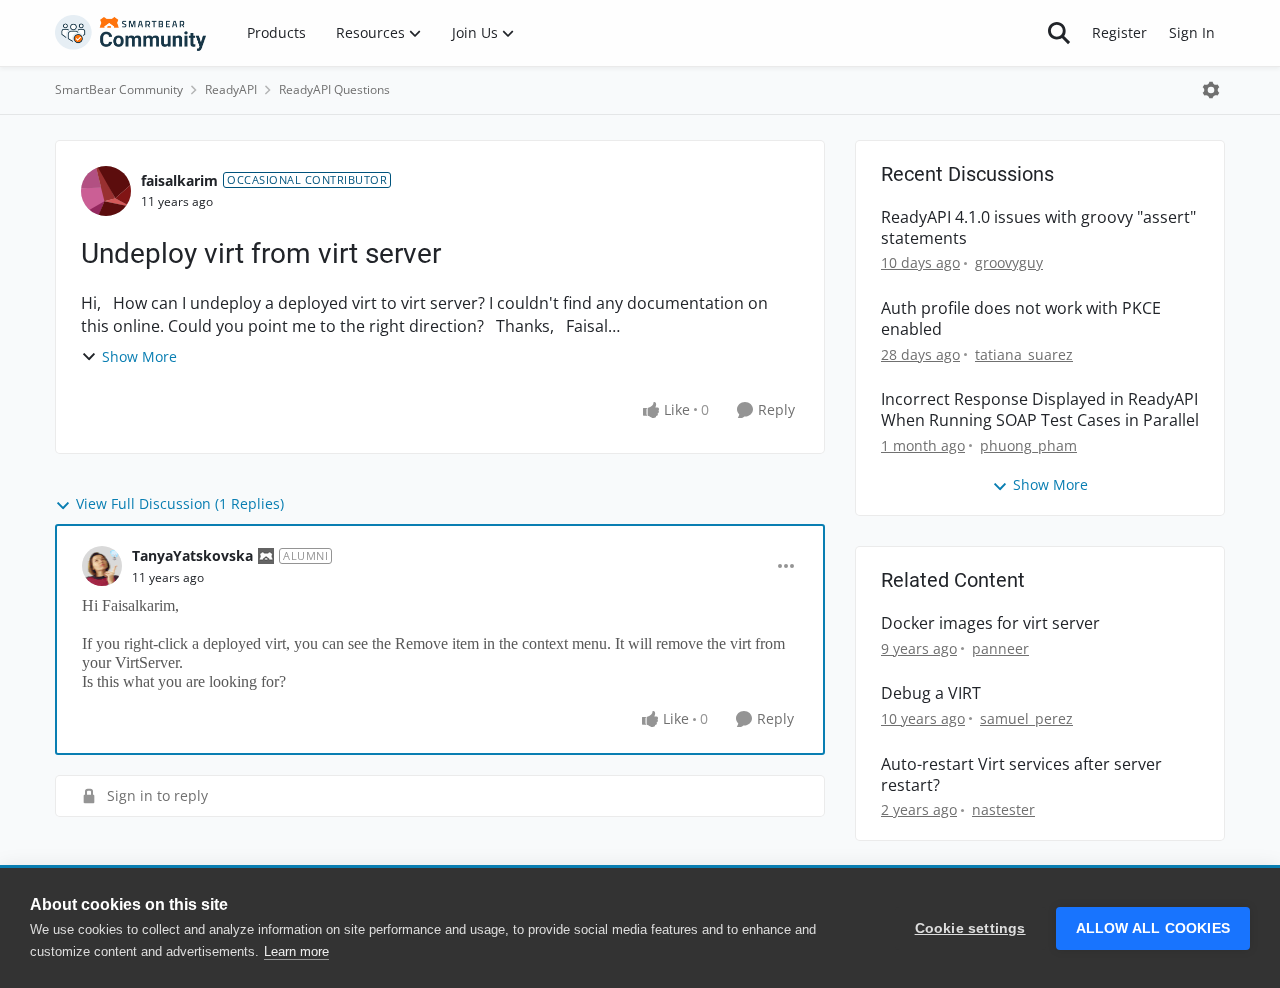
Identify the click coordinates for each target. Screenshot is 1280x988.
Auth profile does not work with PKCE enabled (1021, 319)
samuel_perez (1026, 718)
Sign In (1192, 32)
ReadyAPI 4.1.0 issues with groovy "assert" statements (1038, 228)
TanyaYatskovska (192, 555)
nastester (1003, 809)
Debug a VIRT (931, 693)
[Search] (1059, 33)
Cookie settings (970, 928)
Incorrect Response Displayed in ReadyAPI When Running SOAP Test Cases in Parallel (1040, 410)
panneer (1000, 648)
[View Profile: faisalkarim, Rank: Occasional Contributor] (106, 191)
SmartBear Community (119, 89)
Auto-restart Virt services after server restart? (1021, 775)
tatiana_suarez (1024, 354)
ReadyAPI (231, 89)
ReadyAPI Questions (334, 89)
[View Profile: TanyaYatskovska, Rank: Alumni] (102, 566)
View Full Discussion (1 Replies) (180, 503)
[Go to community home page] (131, 33)
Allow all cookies (1153, 928)
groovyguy (1009, 262)
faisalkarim (179, 180)
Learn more (296, 951)
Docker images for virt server (990, 623)
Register (1119, 32)
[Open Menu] (1211, 90)
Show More (139, 356)
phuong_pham (1028, 445)
